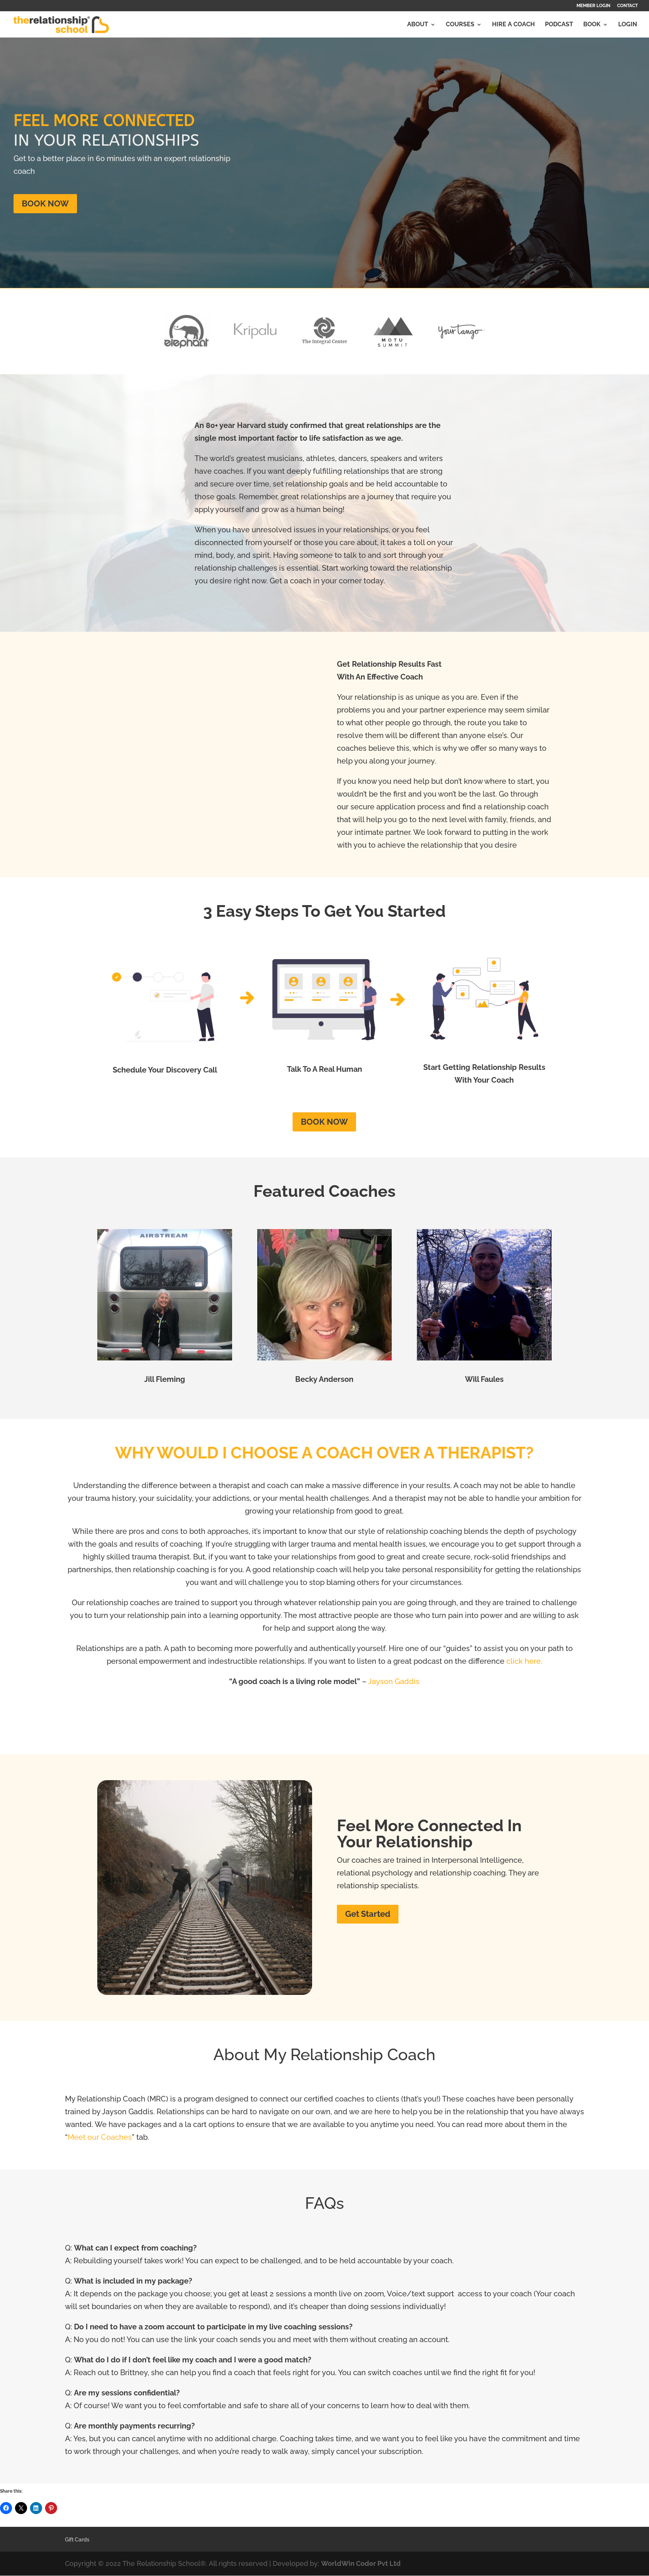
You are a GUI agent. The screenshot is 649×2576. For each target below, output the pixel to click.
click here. (524, 1661)
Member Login (593, 6)
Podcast (559, 25)
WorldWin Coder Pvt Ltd (361, 2563)
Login (628, 25)
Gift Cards (77, 2540)
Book (592, 25)
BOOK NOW (45, 203)
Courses (460, 25)
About (418, 25)
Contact (627, 6)
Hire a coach (513, 25)
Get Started (368, 1914)
